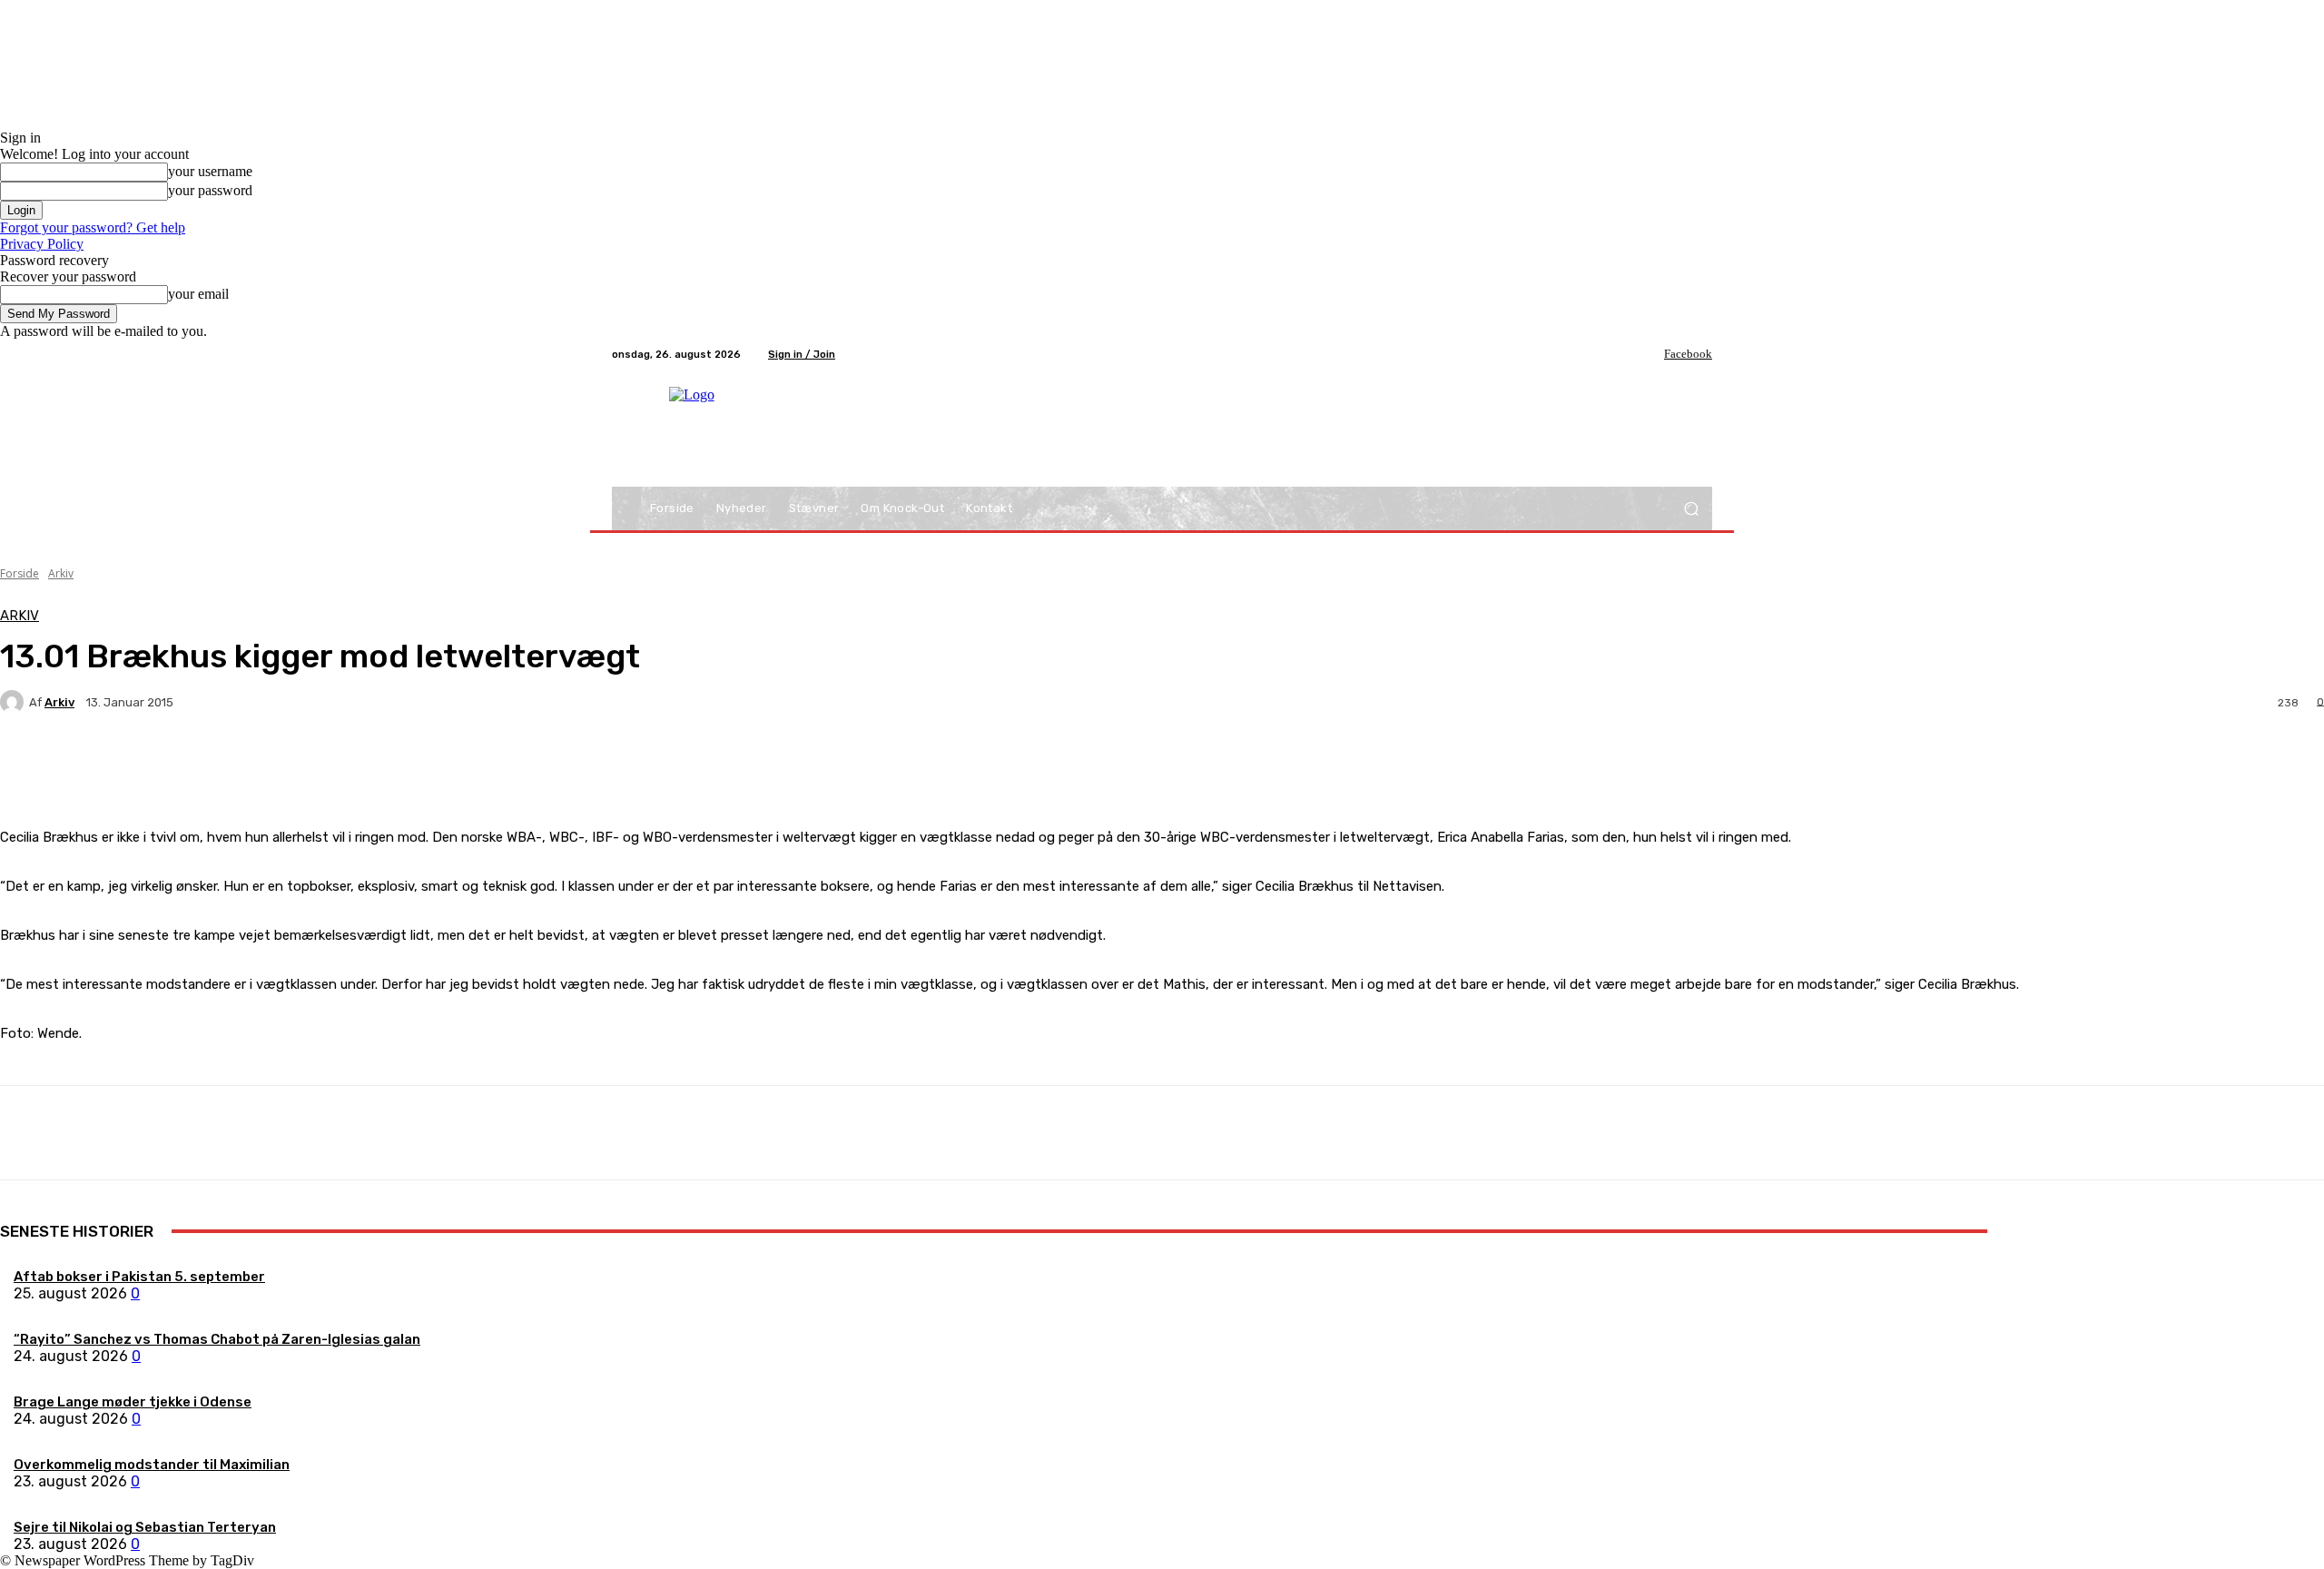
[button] (1691, 509)
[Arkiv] (15, 702)
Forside (20, 573)
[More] (427, 765)
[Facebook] (1651, 354)
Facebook (1688, 354)
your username (210, 171)
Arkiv (61, 573)
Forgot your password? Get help (93, 227)
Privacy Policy (42, 244)
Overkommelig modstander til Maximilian (152, 1465)
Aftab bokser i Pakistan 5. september (139, 1277)
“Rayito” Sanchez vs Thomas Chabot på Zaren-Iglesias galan (217, 1339)
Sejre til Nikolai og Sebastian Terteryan (145, 1527)
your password (210, 190)
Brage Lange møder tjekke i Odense (133, 1402)
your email (198, 294)
